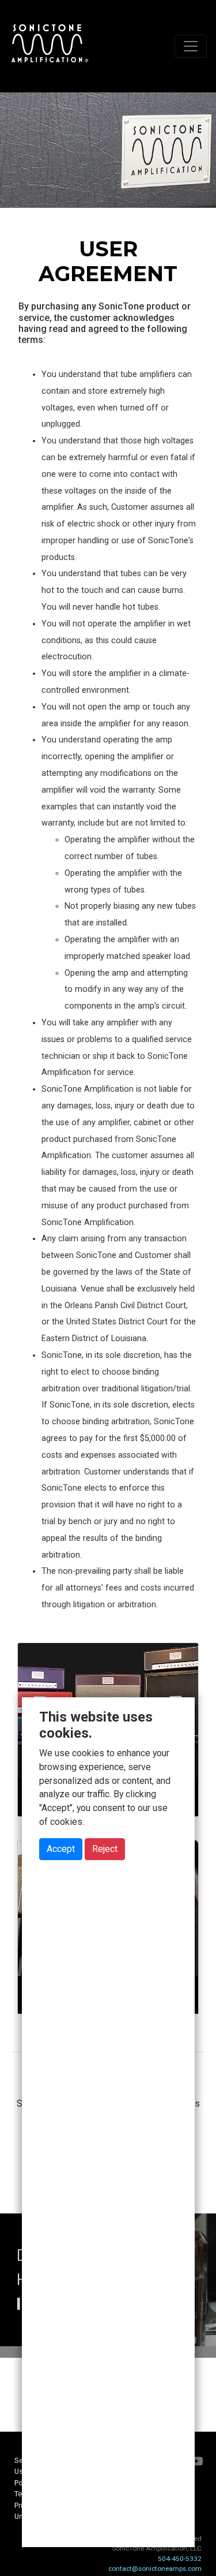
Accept (61, 1849)
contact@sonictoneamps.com (155, 2568)
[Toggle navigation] (191, 46)
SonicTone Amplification (50, 46)
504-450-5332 (180, 2559)
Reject (105, 1849)
